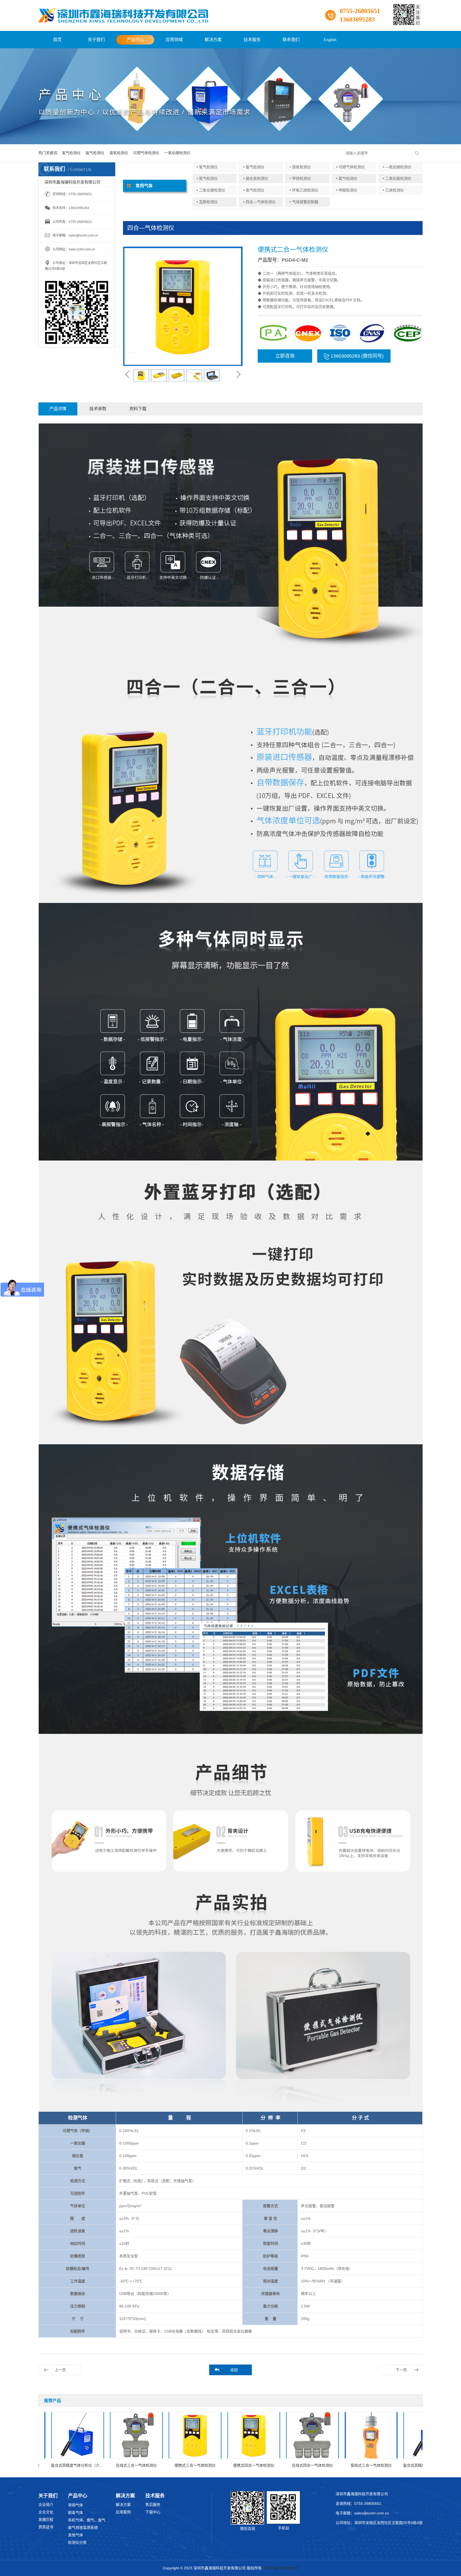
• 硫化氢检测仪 (256, 178)
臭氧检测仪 (119, 153)
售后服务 (153, 2505)
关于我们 (96, 40)
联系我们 (291, 40)
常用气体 (75, 2505)
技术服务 (252, 40)
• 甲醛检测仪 (347, 190)
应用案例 (123, 2512)
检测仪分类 (77, 2542)
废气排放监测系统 (83, 2527)
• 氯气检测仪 (347, 178)
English (330, 40)
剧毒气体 (75, 2513)
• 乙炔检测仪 (393, 190)
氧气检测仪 (71, 153)
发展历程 (46, 2519)
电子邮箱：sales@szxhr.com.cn (362, 2513)
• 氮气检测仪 (207, 178)
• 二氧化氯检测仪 (397, 178)
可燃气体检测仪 (146, 153)
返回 (234, 2370)
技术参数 (98, 409)
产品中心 (135, 40)
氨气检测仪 (95, 153)
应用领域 (174, 40)
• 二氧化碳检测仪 (211, 190)
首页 (57, 40)
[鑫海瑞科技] (123, 15)
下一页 (401, 2370)
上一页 (60, 2370)
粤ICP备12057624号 (281, 2568)
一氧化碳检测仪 (177, 153)
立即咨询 (285, 356)
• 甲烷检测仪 (300, 178)
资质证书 (46, 2527)
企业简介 (46, 2505)
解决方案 (213, 40)
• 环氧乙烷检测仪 (304, 190)
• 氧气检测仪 (207, 167)
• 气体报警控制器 (304, 202)
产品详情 (58, 409)
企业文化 (46, 2512)
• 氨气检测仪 (254, 167)
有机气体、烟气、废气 (87, 2520)
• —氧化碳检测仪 (397, 167)
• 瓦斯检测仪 (207, 202)
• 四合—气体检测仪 (259, 202)
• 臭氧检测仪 (300, 167)
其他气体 (75, 2535)
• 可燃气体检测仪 (350, 167)
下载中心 (153, 2512)
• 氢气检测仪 (254, 190)
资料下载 (138, 409)
